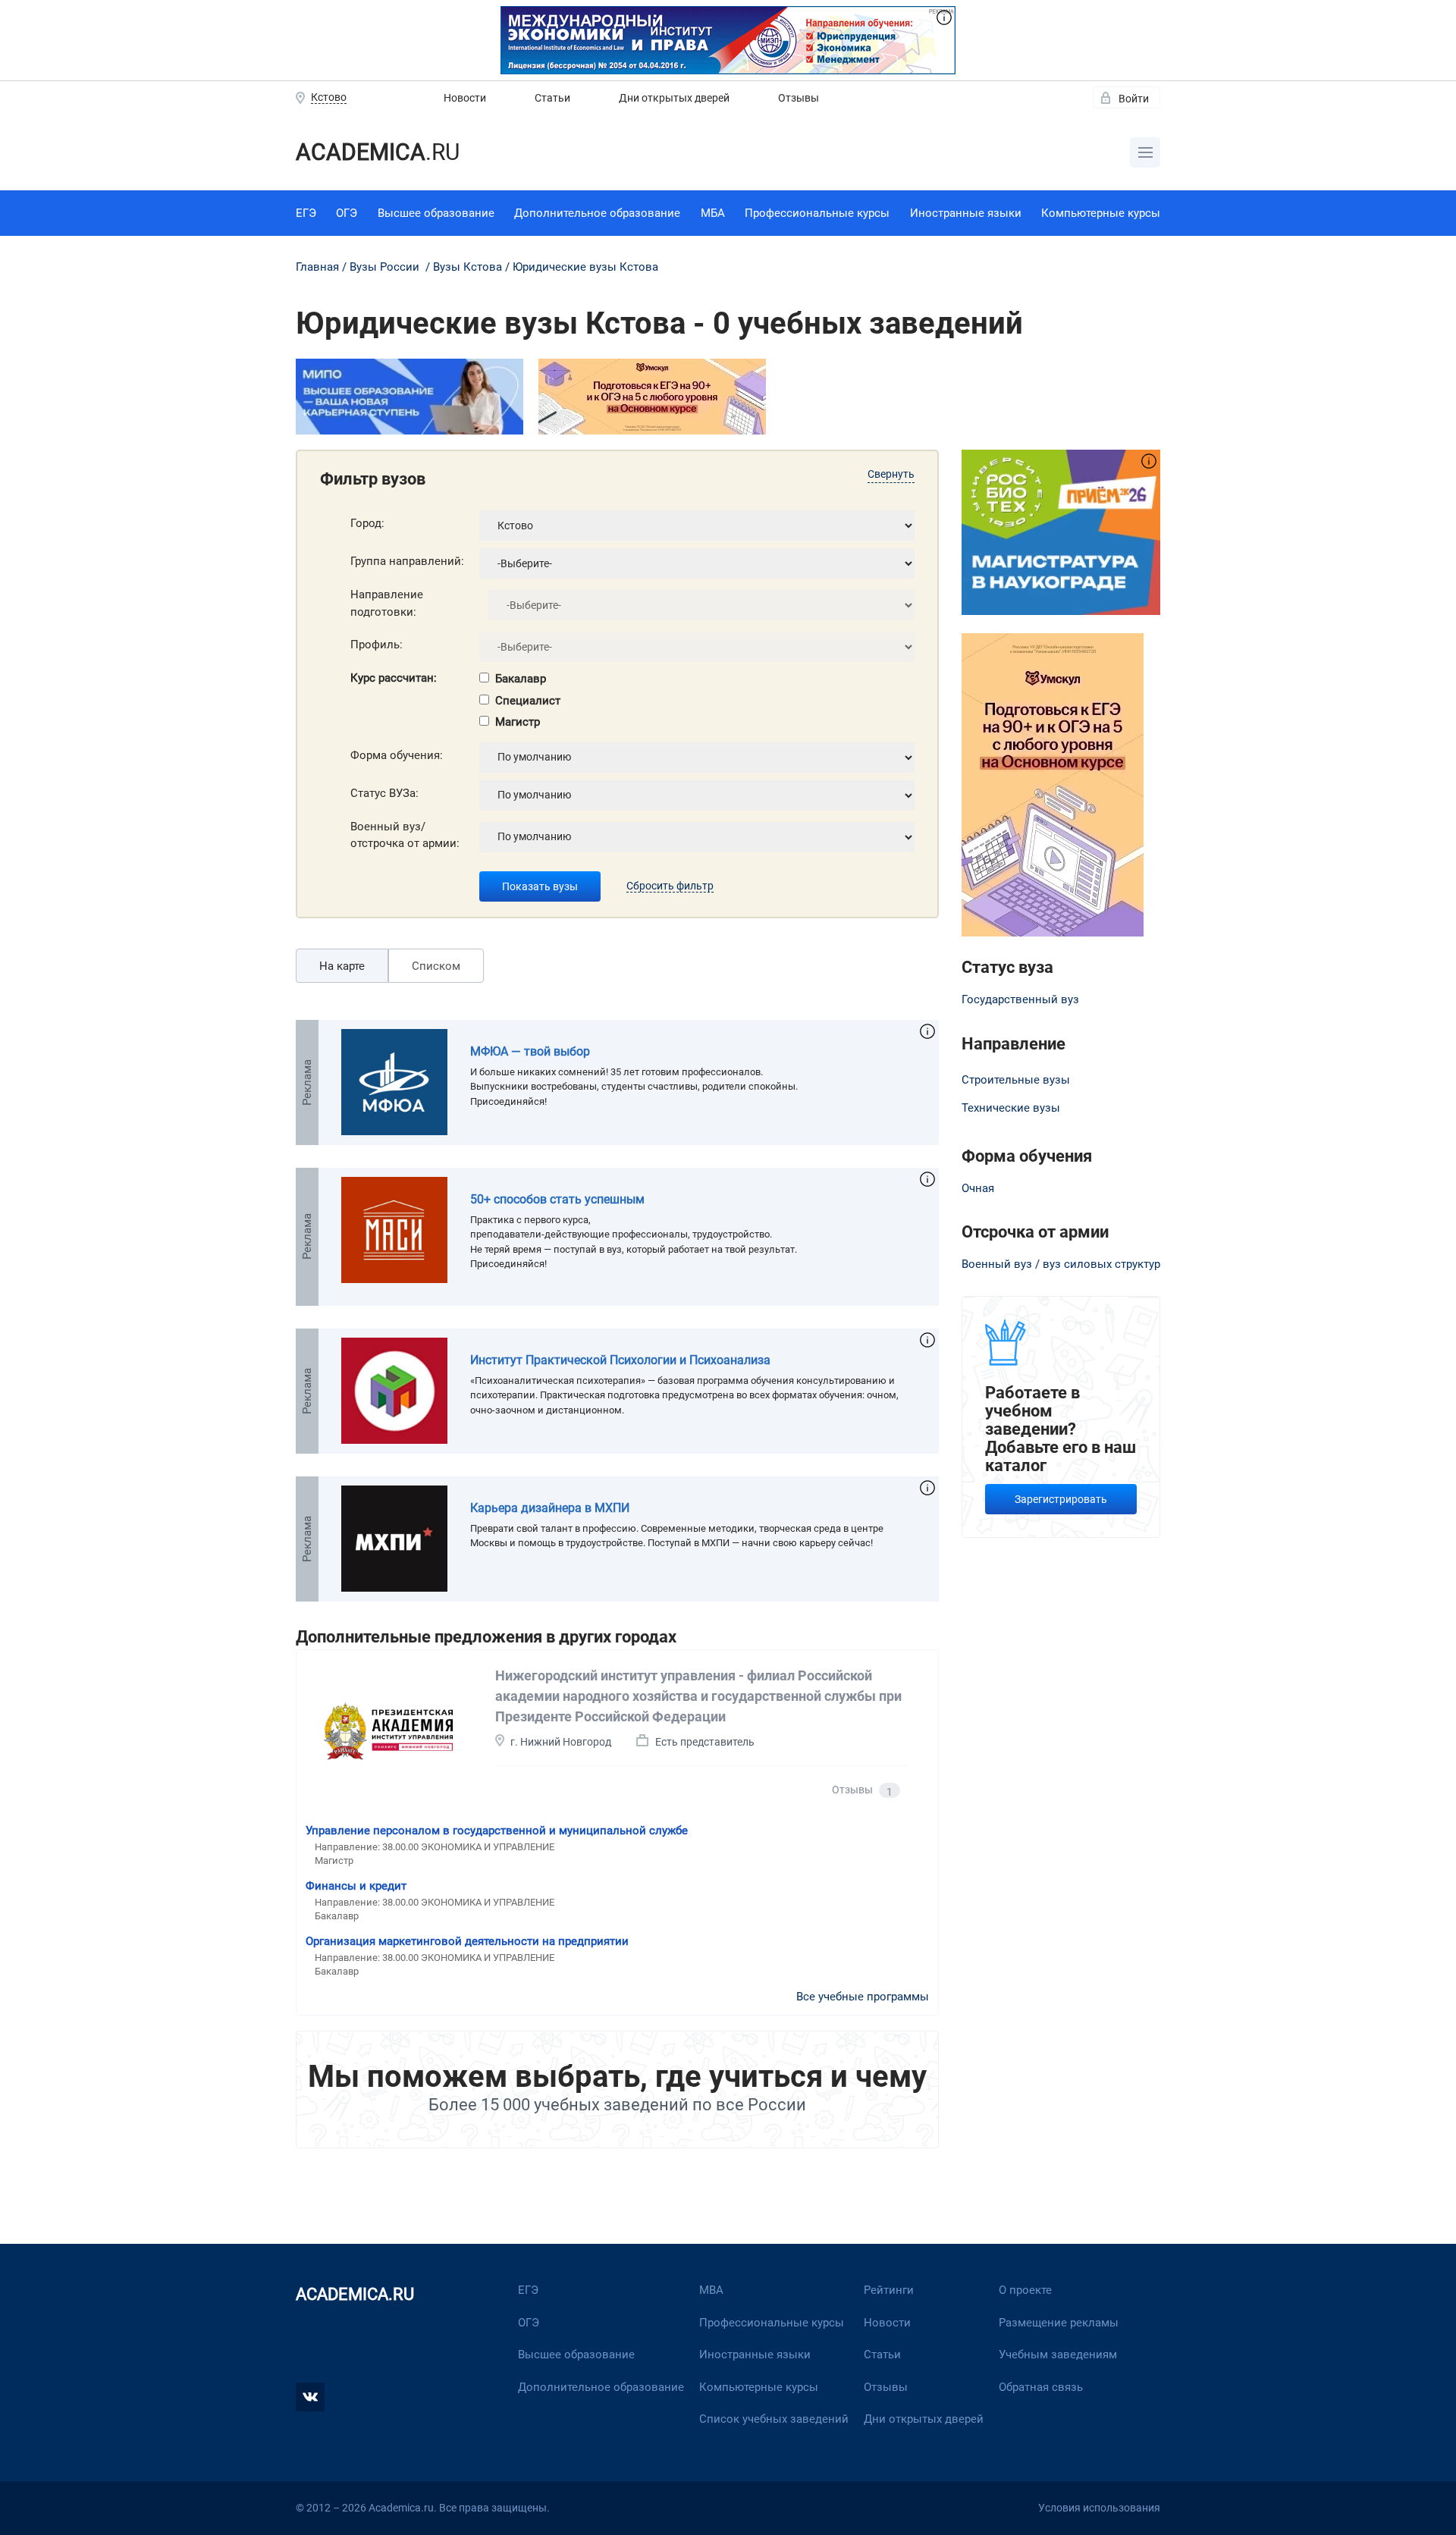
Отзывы (799, 98)
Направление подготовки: (387, 603)
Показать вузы (540, 886)
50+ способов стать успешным (557, 1199)
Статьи (552, 98)
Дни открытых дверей (674, 98)
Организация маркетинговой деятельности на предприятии (467, 1941)
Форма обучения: (397, 755)
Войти (1134, 99)
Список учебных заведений (774, 2419)
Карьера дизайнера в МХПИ (550, 1508)
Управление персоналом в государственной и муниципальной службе (497, 1831)
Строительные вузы (1016, 1080)
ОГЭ (347, 213)
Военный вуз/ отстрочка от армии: (405, 835)
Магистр (518, 722)
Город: (367, 523)
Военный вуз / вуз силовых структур (1061, 1264)
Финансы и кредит (356, 1886)
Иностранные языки (966, 213)
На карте (342, 966)
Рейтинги (889, 2290)
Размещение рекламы (1059, 2323)
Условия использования (1099, 2508)
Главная (317, 267)
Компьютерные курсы (1101, 213)
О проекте (1025, 2290)
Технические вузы (1011, 1108)
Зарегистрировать (1061, 1499)
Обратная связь (1041, 2387)
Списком (436, 966)
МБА (713, 213)
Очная (978, 1188)
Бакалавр (521, 679)
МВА (711, 2290)
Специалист (528, 701)
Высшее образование (436, 213)
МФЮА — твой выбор (530, 1051)
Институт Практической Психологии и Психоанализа (620, 1360)
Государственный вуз (1020, 999)
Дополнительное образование (597, 213)
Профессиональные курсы (817, 213)
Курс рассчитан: (394, 678)
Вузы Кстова (468, 267)
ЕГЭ (306, 213)
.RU (378, 152)
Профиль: (377, 645)
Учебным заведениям (1058, 2355)
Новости (465, 98)
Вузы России (384, 267)
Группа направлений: (407, 561)
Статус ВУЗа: (384, 793)
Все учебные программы (863, 1997)
